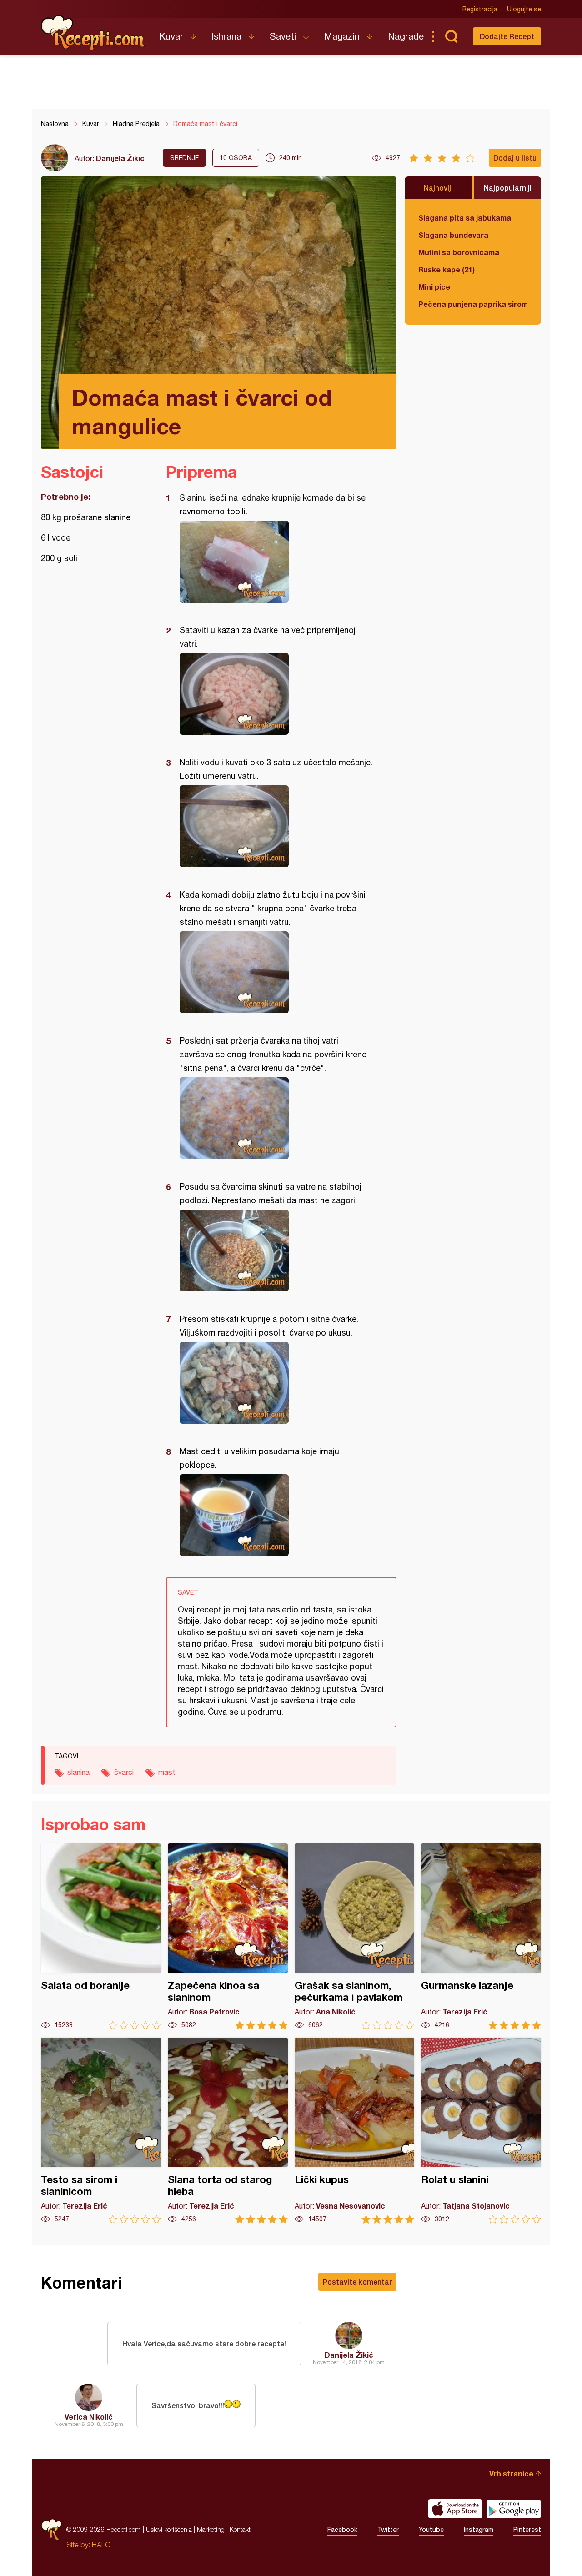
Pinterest (527, 2530)
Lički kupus (355, 2131)
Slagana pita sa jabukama (465, 218)
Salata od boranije (101, 1936)
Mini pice (434, 287)
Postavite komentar (357, 2282)
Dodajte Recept (507, 36)
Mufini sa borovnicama (459, 252)
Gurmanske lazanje (481, 1936)
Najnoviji (438, 188)
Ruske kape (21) (447, 269)
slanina (78, 1772)
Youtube (431, 2530)
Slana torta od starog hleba (228, 2131)
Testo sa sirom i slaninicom (101, 2131)
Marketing (211, 2529)
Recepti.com (93, 33)
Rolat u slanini (481, 2131)
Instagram (479, 2530)
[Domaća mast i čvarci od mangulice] (277, 562)
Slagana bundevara (453, 235)
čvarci (124, 1772)
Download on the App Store (455, 2509)
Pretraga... (451, 36)
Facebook (342, 2530)
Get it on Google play (514, 2509)
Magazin (342, 36)
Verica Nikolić (89, 2417)
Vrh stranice (511, 2473)
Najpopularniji (508, 188)
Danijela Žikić (120, 158)
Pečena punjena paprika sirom (473, 304)
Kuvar (171, 36)
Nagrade (406, 36)
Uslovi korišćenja (169, 2529)
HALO (101, 2545)
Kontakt (240, 2529)
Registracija (480, 9)
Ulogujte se (524, 9)
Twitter (388, 2530)
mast (167, 1772)
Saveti (283, 36)
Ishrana (226, 36)
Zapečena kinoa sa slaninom (228, 1936)
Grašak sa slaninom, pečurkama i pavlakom (355, 1936)
